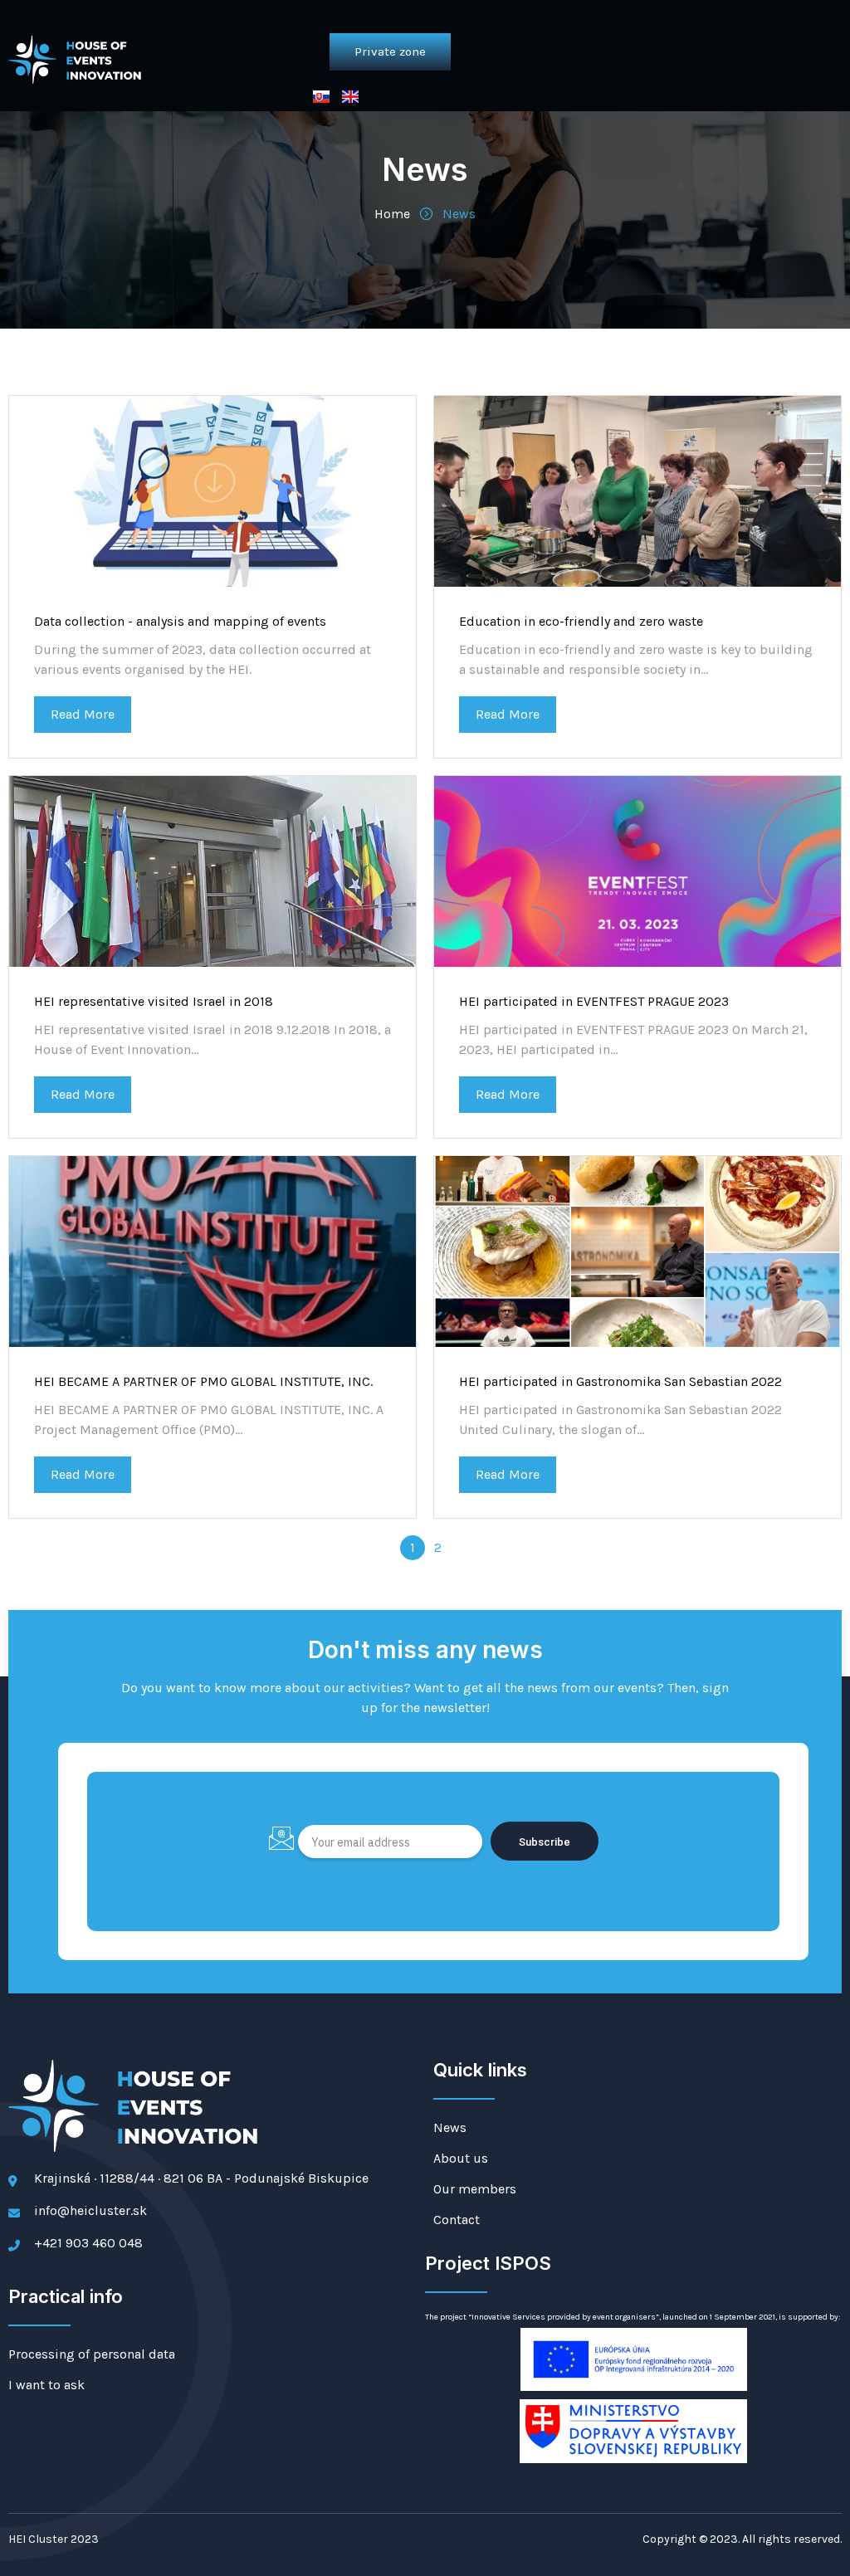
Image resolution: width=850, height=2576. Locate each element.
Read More (83, 714)
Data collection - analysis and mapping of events (180, 621)
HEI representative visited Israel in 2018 (154, 1001)
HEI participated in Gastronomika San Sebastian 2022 (620, 1381)
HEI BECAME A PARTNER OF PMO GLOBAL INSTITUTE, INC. (203, 1381)
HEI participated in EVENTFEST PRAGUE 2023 (594, 1001)
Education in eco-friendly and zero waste (581, 621)
